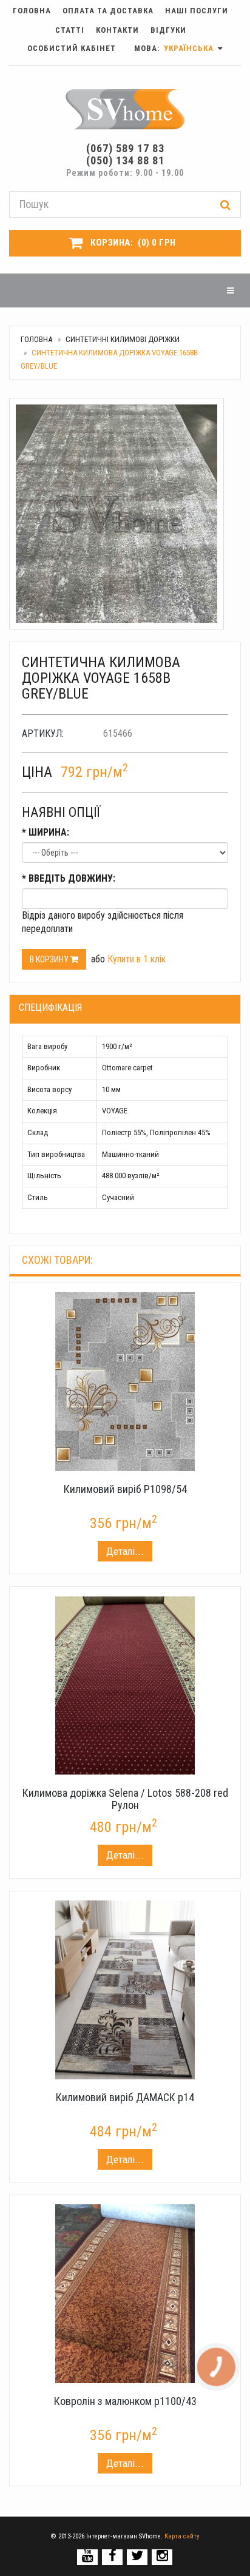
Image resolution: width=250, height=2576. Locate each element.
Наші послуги (197, 11)
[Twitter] (137, 2556)
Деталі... (125, 1551)
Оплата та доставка (108, 11)
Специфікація (50, 1008)
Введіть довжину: (69, 878)
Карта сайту (182, 2536)
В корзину (50, 959)
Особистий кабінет (72, 48)
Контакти (117, 30)
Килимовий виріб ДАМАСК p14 (125, 2097)
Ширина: (46, 832)
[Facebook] (113, 2556)
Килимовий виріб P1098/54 (125, 1489)
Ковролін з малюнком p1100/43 (125, 2401)
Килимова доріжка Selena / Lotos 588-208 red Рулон (125, 1799)
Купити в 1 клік (137, 959)
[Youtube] (88, 2556)
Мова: (175, 48)
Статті (70, 30)
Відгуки (168, 30)
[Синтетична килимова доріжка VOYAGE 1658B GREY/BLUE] (125, 514)
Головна (32, 11)
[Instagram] (162, 2556)
